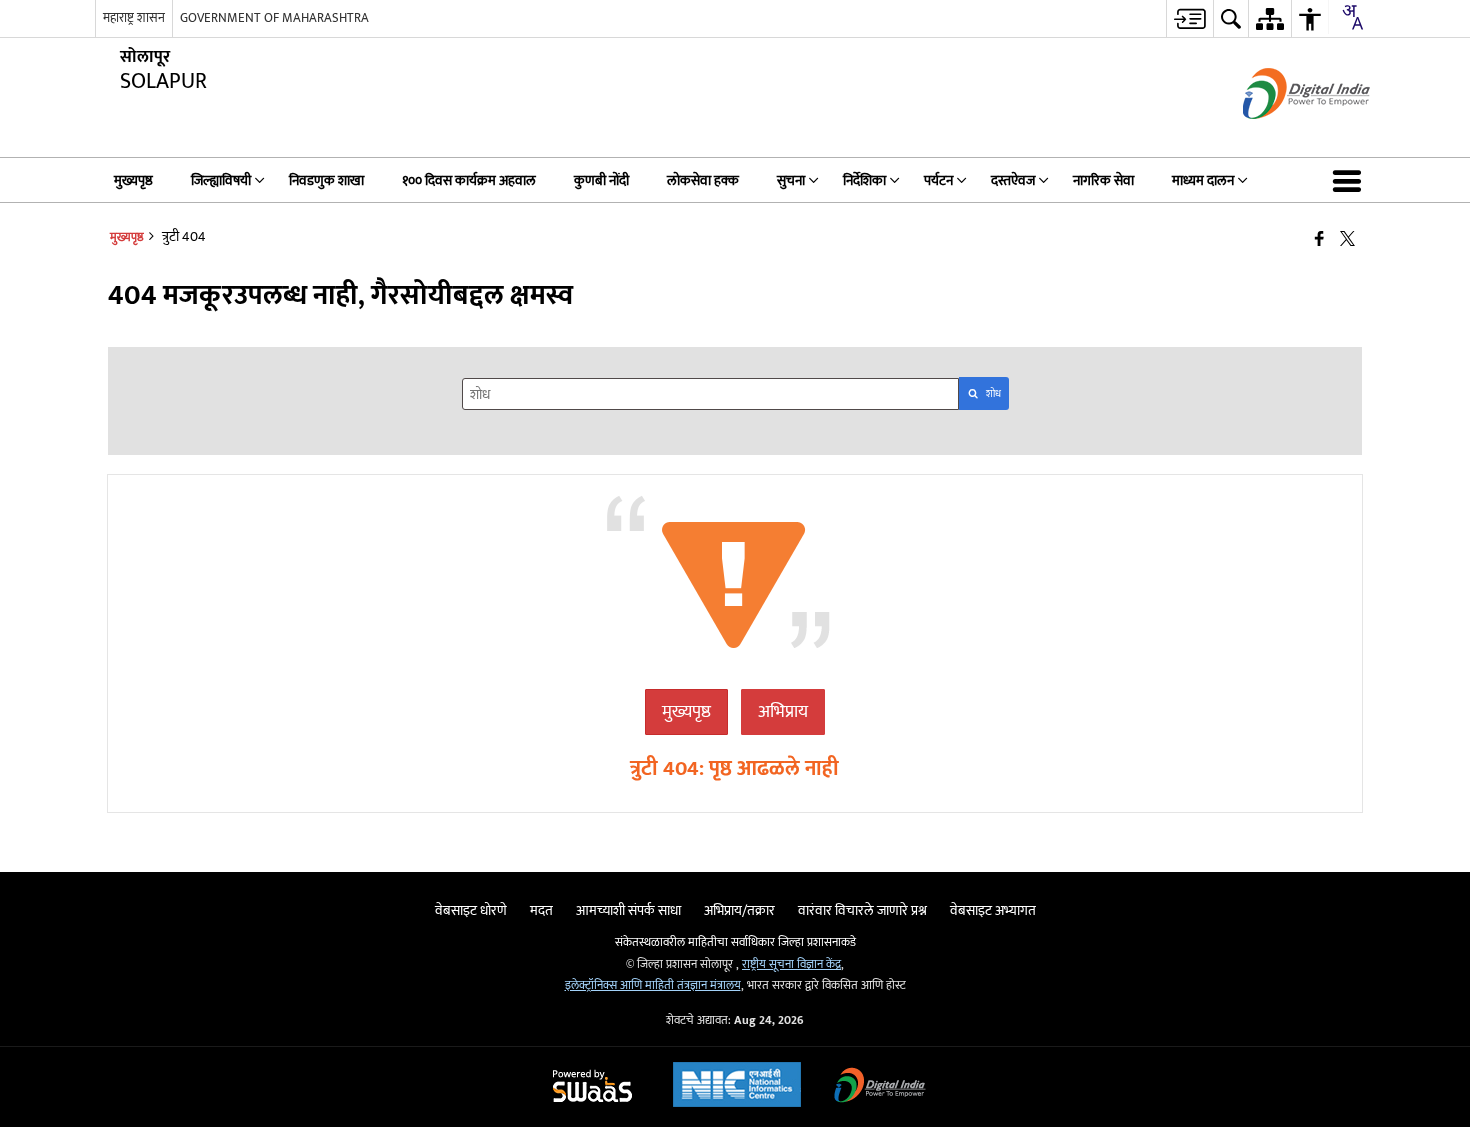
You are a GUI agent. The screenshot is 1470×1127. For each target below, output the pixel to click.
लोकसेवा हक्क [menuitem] (703, 180)
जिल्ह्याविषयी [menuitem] (221, 180)
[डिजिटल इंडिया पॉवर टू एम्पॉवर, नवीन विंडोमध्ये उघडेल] (880, 1087)
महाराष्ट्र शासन (134, 18)
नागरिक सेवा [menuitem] (1103, 180)
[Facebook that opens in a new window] (1319, 239)
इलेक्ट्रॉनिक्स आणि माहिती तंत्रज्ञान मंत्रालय (653, 985)
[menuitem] (1189, 18)
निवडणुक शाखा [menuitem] (326, 180)
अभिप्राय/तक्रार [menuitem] (739, 910)
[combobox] (1352, 17)
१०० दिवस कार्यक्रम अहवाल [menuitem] (469, 180)
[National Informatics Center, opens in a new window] (737, 1087)
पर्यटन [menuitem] (938, 180)
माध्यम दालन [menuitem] (1203, 180)
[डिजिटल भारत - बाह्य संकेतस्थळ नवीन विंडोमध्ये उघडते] (1281, 136)
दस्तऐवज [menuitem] (1013, 180)
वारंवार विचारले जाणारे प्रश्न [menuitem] (862, 910)
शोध (993, 394)
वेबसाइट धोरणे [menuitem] (471, 910)
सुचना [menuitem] (791, 180)
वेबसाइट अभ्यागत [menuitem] (993, 910)
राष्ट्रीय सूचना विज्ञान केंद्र (791, 964)
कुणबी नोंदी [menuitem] (601, 180)
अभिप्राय (783, 712)
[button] (1351, 180)
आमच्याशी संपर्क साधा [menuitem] (628, 910)
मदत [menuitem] (541, 910)
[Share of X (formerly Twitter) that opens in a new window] (1347, 239)
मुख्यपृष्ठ (686, 712)
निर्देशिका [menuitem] (864, 180)
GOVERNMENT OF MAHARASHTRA (274, 18)
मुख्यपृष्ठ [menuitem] (133, 180)
